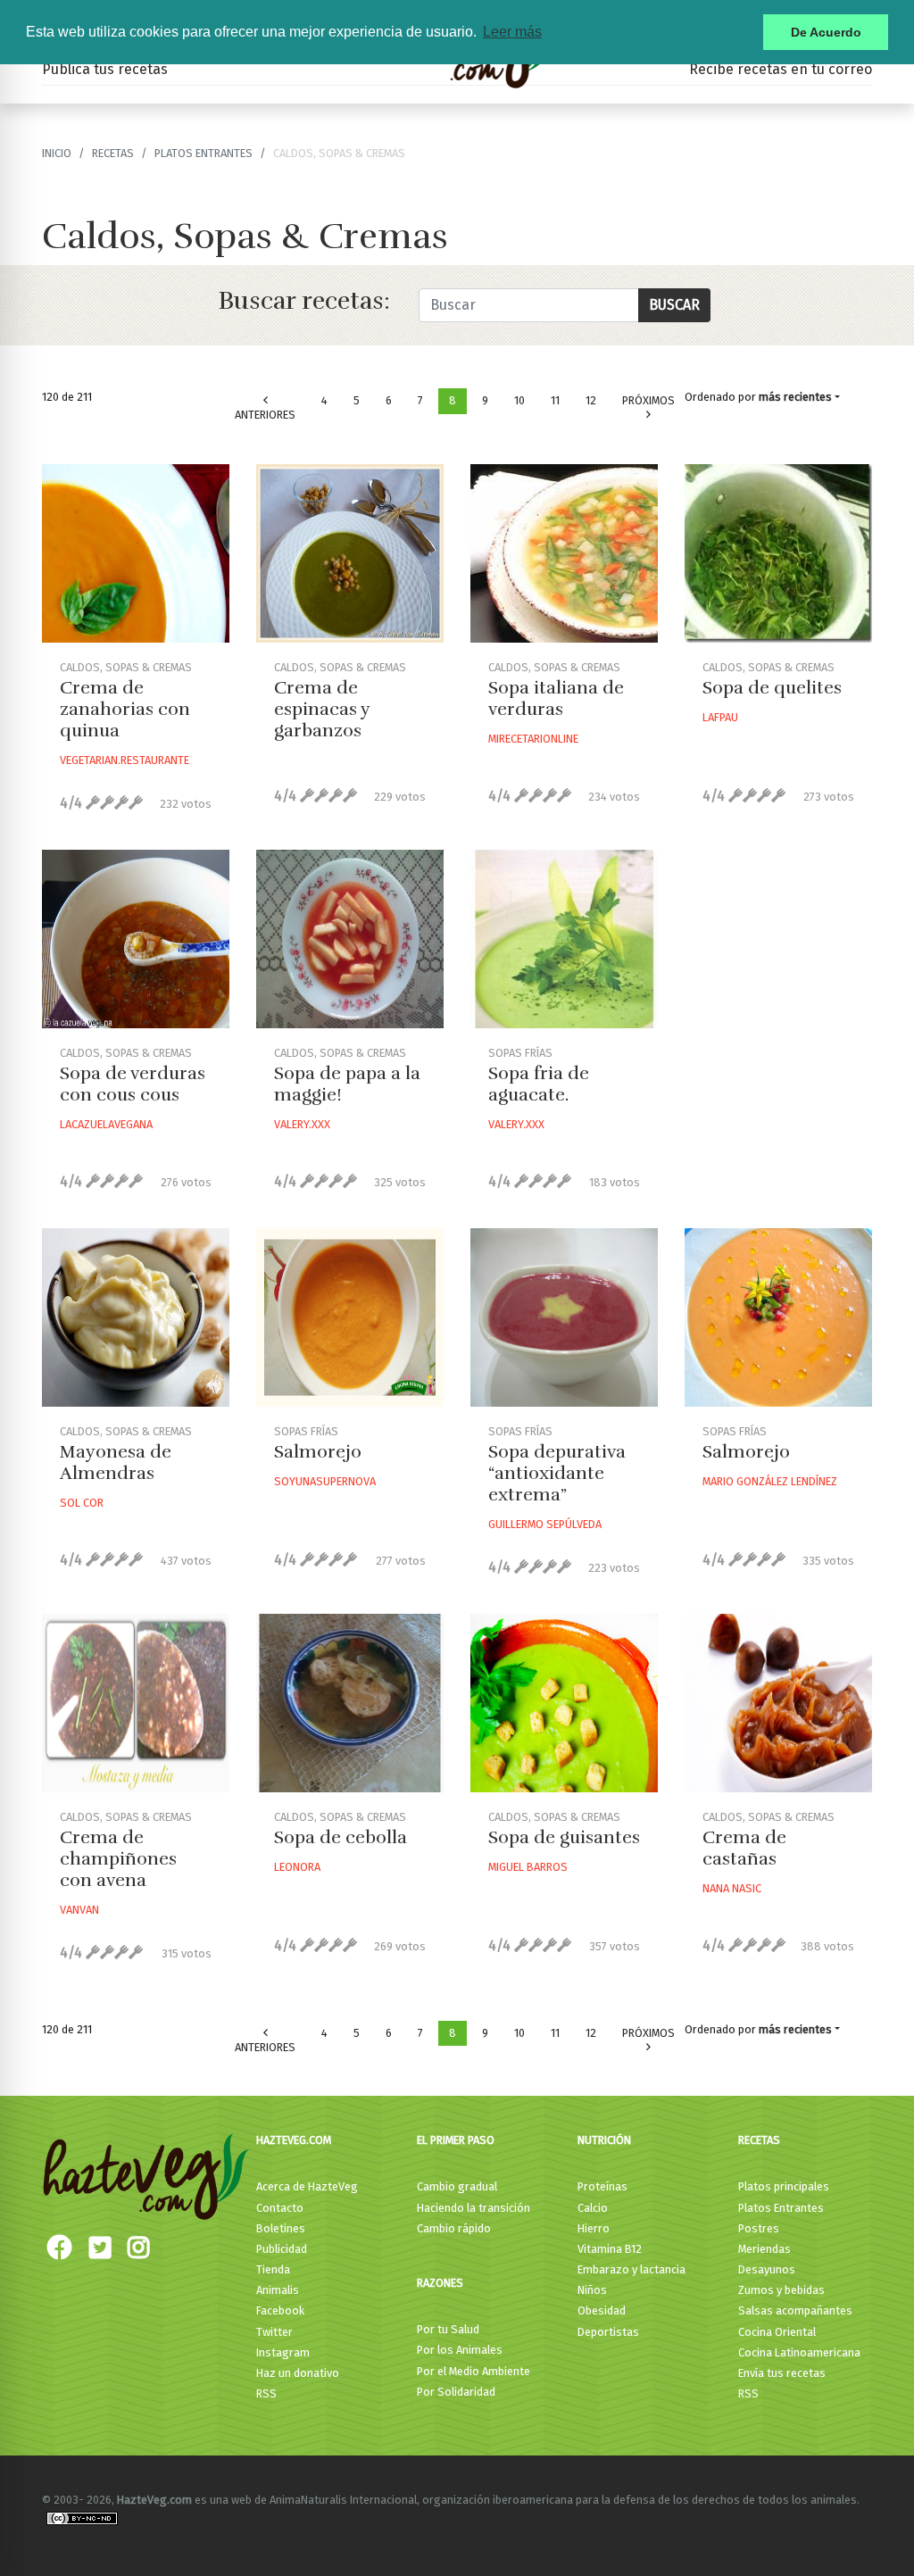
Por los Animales (460, 2350)
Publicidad (282, 2249)
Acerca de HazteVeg (307, 2186)
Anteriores (265, 415)
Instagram (283, 2352)
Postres (759, 2228)
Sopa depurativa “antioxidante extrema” (557, 1473)
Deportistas (608, 2332)
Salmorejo (318, 1452)
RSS (266, 2393)
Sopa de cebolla (341, 1837)
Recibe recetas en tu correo (781, 69)
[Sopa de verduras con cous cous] (136, 939)
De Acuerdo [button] (826, 32)
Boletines (281, 2228)
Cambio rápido (454, 2228)
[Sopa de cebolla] (350, 1703)
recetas (113, 153)
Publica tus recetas (105, 69)
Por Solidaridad (456, 2392)
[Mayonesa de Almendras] (136, 1317)
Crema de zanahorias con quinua (125, 709)
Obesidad (602, 2310)
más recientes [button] (795, 397)
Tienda (273, 2269)
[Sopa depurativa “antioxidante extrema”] (564, 1317)
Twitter (274, 2332)
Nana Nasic (732, 1888)
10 (519, 400)
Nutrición (604, 2140)
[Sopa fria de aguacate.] (564, 939)
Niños (592, 2290)
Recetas (759, 2140)
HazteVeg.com (294, 2140)
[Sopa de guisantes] (564, 1703)
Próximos (648, 400)
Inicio (57, 153)
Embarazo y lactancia (631, 2269)
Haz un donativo (298, 2373)
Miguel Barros (528, 1867)
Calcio (593, 2208)
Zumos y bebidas (781, 2290)
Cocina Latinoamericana (799, 2352)
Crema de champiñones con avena (118, 1859)
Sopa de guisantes (564, 1837)
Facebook (280, 2310)
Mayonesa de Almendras (116, 1463)
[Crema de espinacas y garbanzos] (350, 553)
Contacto (280, 2208)
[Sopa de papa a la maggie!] (350, 939)
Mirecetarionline (533, 739)
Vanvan (79, 1910)
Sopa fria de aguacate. (539, 1084)
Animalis (278, 2290)
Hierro (594, 2228)
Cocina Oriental (777, 2332)
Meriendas (764, 2249)
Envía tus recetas (782, 2373)
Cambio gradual (457, 2186)
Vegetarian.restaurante (125, 760)
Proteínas (602, 2186)
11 (555, 400)
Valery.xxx (302, 1124)
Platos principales (784, 2186)
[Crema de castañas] (778, 1703)
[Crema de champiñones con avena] (136, 1703)
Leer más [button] (512, 32)
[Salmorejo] (350, 1317)
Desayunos (767, 2269)
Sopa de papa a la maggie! (347, 1084)
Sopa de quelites (772, 688)
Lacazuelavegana (106, 1124)
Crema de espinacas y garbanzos (322, 709)
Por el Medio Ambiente (474, 2371)
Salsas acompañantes (795, 2310)
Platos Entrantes (204, 153)
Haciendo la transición (474, 2208)
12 (591, 400)
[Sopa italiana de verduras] (564, 553)
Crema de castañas (744, 1848)
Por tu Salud (448, 2329)
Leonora (297, 1867)
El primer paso (456, 2140)
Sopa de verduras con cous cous (133, 1084)
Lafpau (720, 717)
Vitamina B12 (610, 2249)
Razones (440, 2283)
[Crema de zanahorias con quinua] (136, 553)
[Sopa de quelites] (778, 553)
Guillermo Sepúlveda (545, 1524)
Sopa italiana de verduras (556, 698)
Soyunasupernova (325, 1481)
